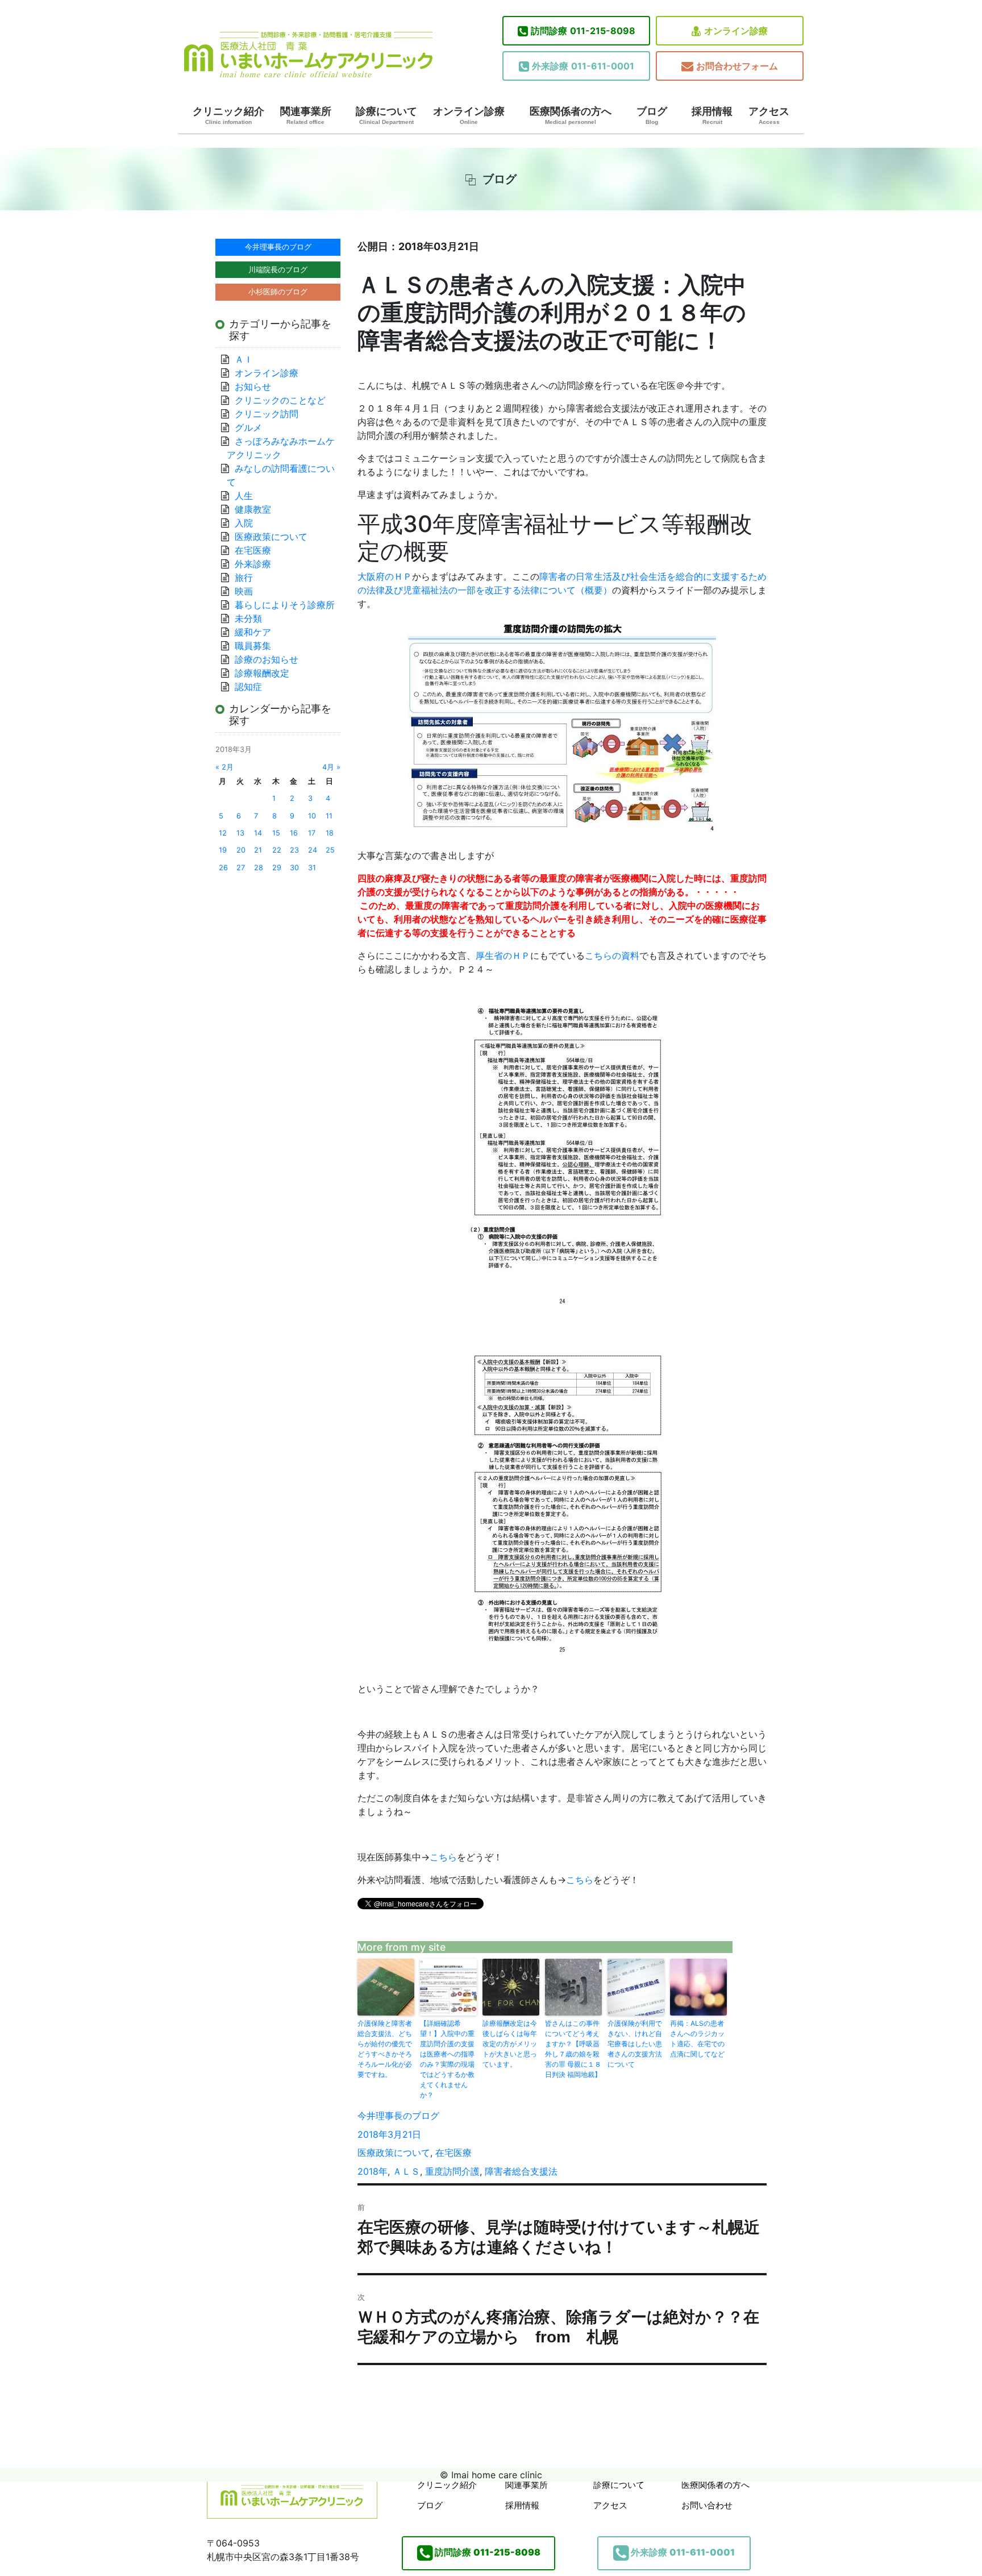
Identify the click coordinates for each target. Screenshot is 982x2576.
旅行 (244, 577)
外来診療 (253, 564)
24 (313, 850)
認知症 (248, 687)
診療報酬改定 (262, 673)
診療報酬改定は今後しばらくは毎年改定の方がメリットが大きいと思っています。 (510, 2044)
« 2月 (224, 767)
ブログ (652, 115)
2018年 (373, 2171)
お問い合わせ (707, 2505)
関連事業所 (306, 115)
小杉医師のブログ (278, 292)
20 (241, 850)
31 (312, 868)
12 (223, 833)
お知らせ (253, 387)
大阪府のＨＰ (385, 576)
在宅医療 (453, 2153)
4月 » (331, 767)
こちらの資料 (612, 955)
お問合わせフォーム (737, 66)
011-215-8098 (583, 31)
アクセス (769, 115)
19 (223, 850)
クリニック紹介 (228, 115)
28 (259, 868)
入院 (244, 523)
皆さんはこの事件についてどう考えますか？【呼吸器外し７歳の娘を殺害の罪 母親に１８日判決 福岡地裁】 (573, 2049)
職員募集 (253, 646)
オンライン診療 (736, 31)
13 (240, 833)
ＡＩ (244, 359)
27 (241, 868)
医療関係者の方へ (571, 115)
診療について (386, 115)
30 (294, 868)
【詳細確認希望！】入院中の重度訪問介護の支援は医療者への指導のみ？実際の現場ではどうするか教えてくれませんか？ (447, 2059)
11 (329, 816)
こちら (443, 1857)
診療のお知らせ (267, 659)
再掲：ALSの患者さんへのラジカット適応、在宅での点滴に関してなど (697, 2039)
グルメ (248, 427)
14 (258, 833)
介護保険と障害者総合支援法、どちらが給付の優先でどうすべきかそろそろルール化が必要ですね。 (385, 2049)
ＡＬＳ (406, 2171)
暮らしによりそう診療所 (285, 605)
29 (277, 868)
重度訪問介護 (452, 2171)
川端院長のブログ (278, 269)
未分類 (248, 618)
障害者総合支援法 (521, 2171)
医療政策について (394, 2153)
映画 (244, 591)
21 (258, 850)
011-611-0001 (583, 66)
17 (312, 833)
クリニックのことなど (280, 400)
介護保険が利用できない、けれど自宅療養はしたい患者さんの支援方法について (635, 2044)
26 (223, 868)
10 (312, 816)
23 (294, 850)
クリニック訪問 (267, 414)
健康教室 (253, 509)
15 (276, 833)
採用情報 (712, 115)
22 (277, 850)
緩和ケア (257, 632)
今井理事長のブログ (398, 2116)
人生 (244, 496)
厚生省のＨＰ (503, 955)
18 (330, 833)
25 (330, 850)
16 (294, 833)
